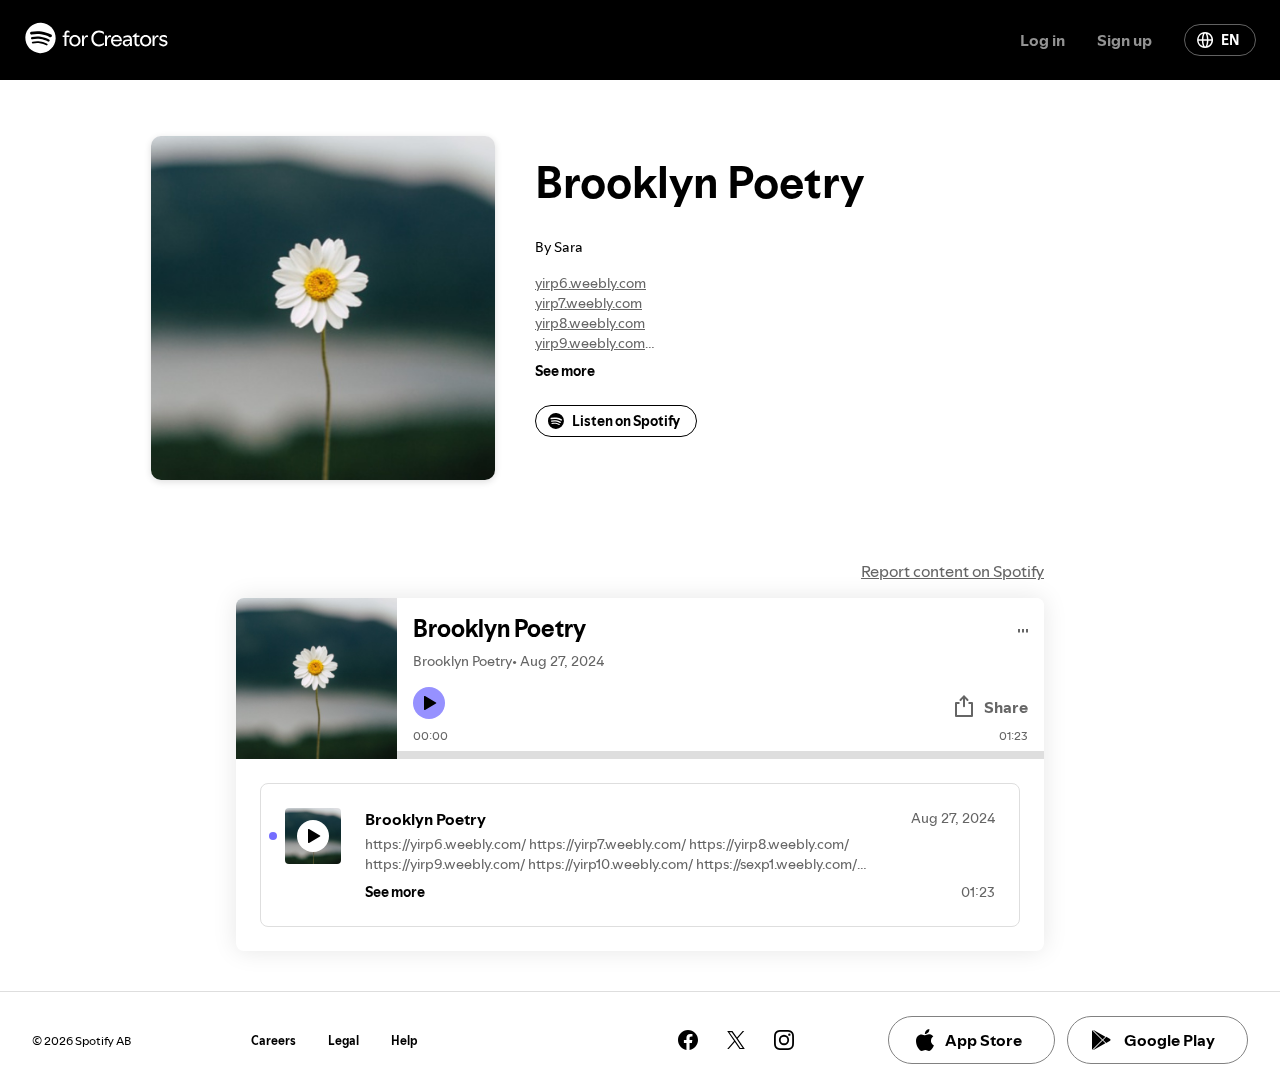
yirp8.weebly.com (590, 323)
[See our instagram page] (784, 1040)
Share (1006, 707)
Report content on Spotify (952, 571)
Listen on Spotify (626, 421)
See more (565, 371)
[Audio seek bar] (720, 755)
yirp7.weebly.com (588, 303)
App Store (983, 1040)
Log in (1042, 40)
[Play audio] (1023, 627)
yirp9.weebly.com (590, 343)
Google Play (1169, 1040)
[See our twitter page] (736, 1040)
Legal (343, 1040)
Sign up (1124, 40)
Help (404, 1040)
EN (1230, 40)
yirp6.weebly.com (590, 283)
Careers (273, 1040)
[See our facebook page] (688, 1040)
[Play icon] (429, 703)
